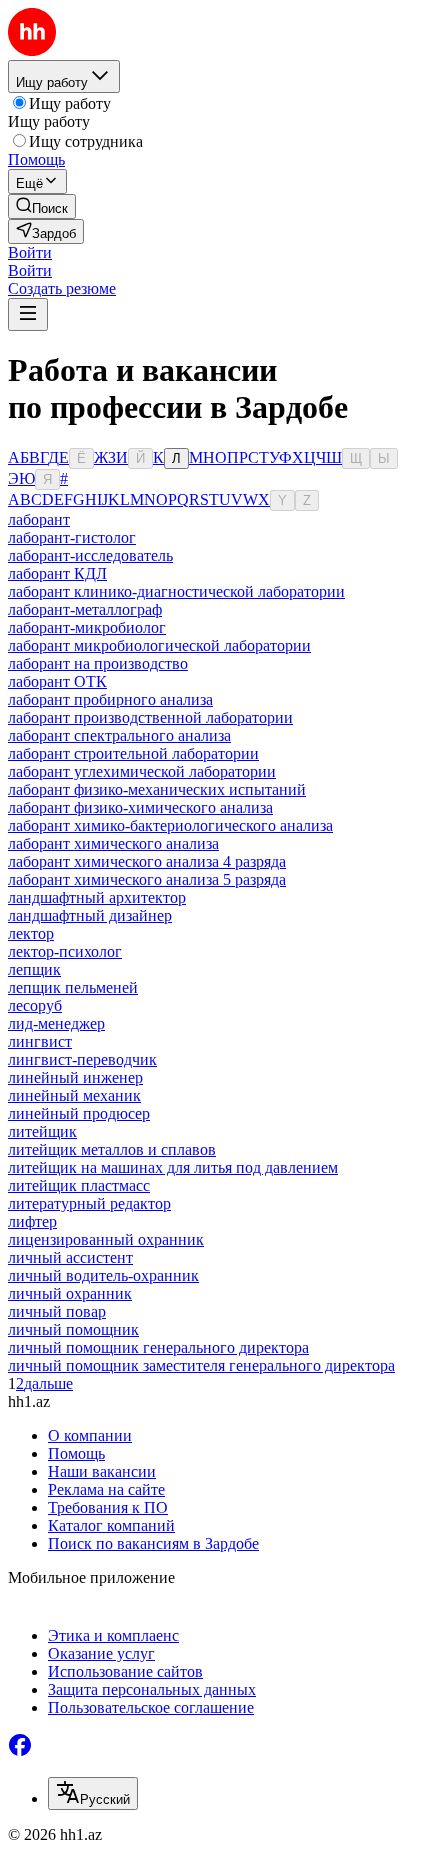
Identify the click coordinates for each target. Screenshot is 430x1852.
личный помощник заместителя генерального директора (201, 1365)
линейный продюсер (79, 1113)
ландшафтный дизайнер (90, 915)
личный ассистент (70, 1257)
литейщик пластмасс (79, 1185)
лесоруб (35, 1005)
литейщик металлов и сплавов (112, 1149)
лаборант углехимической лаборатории (142, 771)
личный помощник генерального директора (158, 1347)
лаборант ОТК (57, 681)
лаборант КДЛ (57, 573)
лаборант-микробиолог (87, 627)
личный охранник (70, 1293)
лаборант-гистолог (72, 537)
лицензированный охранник (106, 1239)
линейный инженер (75, 1077)
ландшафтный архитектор (97, 897)
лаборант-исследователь (90, 555)
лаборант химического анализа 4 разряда (147, 861)
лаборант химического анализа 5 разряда (147, 879)
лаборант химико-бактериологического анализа (170, 825)
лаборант (39, 519)
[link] (42, 206)
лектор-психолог (65, 951)
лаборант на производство (98, 663)
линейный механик (74, 1095)
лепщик (34, 969)
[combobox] (93, 1793)
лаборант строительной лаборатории (133, 753)
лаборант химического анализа (113, 843)
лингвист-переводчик (82, 1059)
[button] (30, 252)
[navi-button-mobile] (28, 314)
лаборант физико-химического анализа (140, 807)
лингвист (40, 1041)
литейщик (42, 1131)
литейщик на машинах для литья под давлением (173, 1167)
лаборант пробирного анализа (110, 699)
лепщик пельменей (73, 987)
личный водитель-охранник (103, 1275)
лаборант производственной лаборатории (150, 717)
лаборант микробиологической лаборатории (159, 645)
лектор (31, 933)
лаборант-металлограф (85, 609)
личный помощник (73, 1329)
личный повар (57, 1311)
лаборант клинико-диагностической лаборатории (176, 591)
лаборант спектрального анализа (119, 735)
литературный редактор (89, 1203)
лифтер (32, 1221)
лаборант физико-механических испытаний (157, 789)
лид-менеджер (56, 1023)
